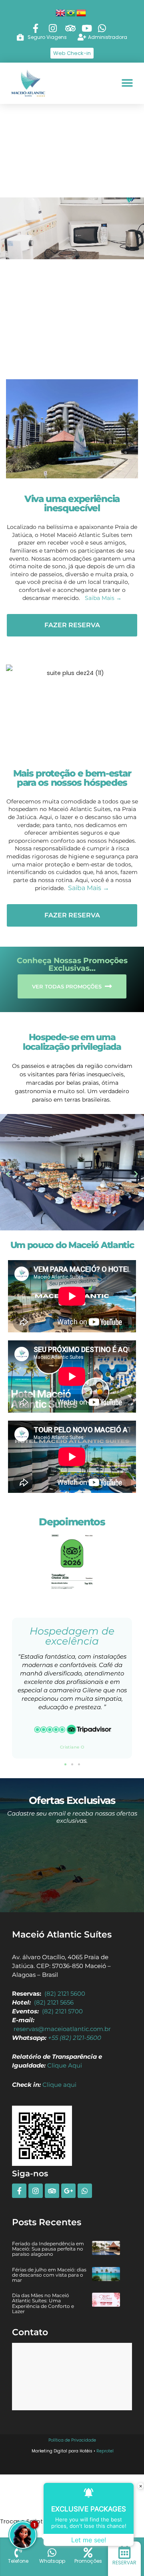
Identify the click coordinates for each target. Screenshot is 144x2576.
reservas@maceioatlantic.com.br (62, 2029)
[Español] (82, 12)
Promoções (88, 2561)
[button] (127, 83)
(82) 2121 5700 (62, 2011)
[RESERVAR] (125, 2552)
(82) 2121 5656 (54, 2003)
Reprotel (105, 2451)
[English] (61, 12)
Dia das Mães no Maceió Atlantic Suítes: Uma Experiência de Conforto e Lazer (43, 2303)
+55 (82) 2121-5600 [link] (75, 2038)
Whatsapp (52, 2561)
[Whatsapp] (52, 2553)
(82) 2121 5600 (65, 1994)
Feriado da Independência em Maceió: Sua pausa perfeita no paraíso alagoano (48, 2249)
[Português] (71, 12)
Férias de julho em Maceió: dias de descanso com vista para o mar (49, 2275)
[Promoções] (88, 2553)
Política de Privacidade (72, 2440)
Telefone (18, 2561)
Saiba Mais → (103, 598)
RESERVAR (124, 2563)
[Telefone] (18, 2553)
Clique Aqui (65, 2066)
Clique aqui (59, 2085)
